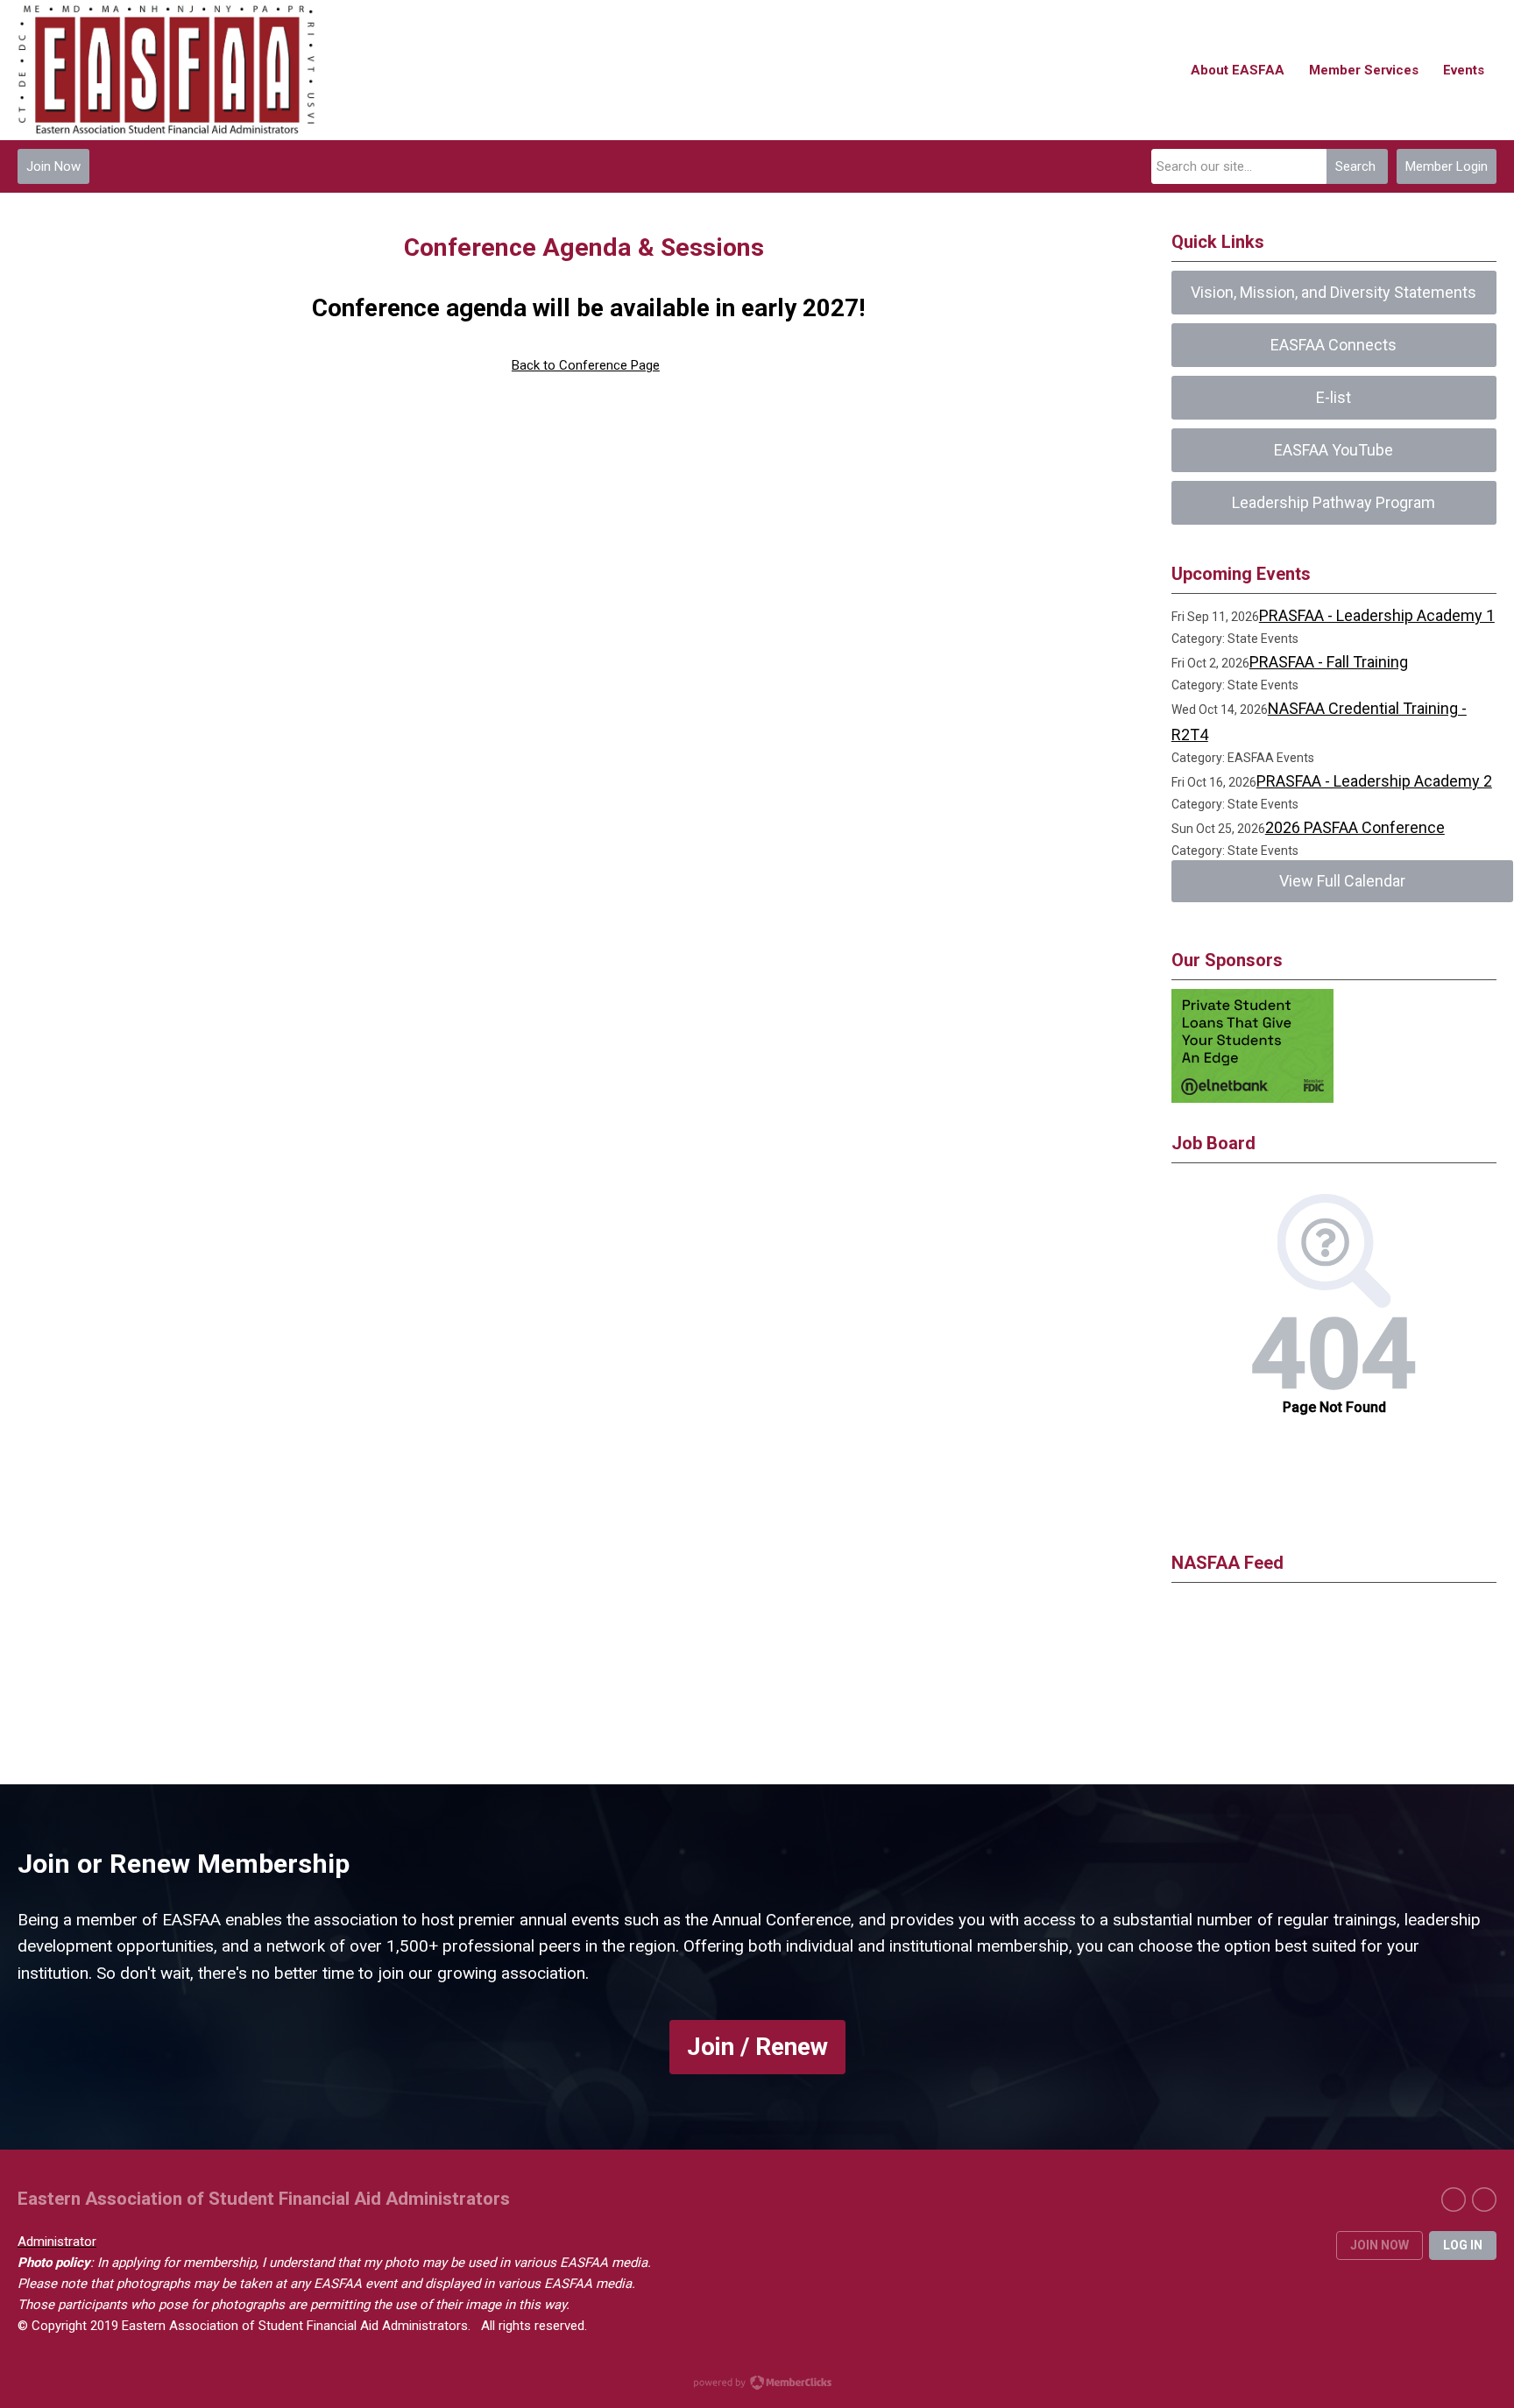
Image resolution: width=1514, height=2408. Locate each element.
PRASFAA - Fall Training (1329, 662)
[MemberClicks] (166, 70)
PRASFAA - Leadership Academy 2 (1374, 781)
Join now (1380, 2245)
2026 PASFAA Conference (1355, 827)
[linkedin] (1484, 2200)
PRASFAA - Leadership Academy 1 (1377, 615)
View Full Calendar (1342, 881)
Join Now (53, 166)
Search (1355, 166)
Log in (1463, 2245)
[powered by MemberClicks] (757, 2384)
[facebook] (1454, 2200)
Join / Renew (757, 2047)
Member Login (1447, 166)
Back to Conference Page (586, 365)
